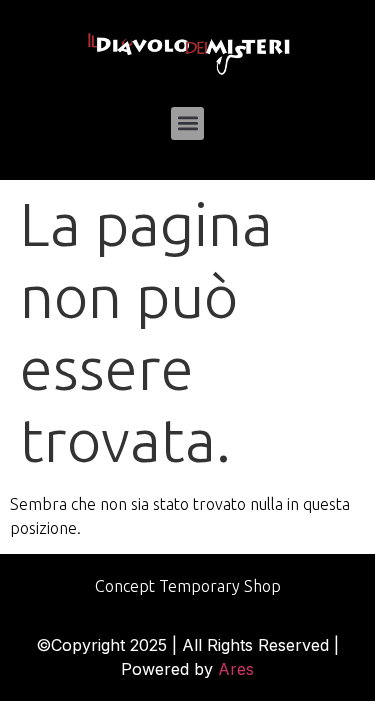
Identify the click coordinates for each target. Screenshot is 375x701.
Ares (236, 669)
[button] (187, 123)
